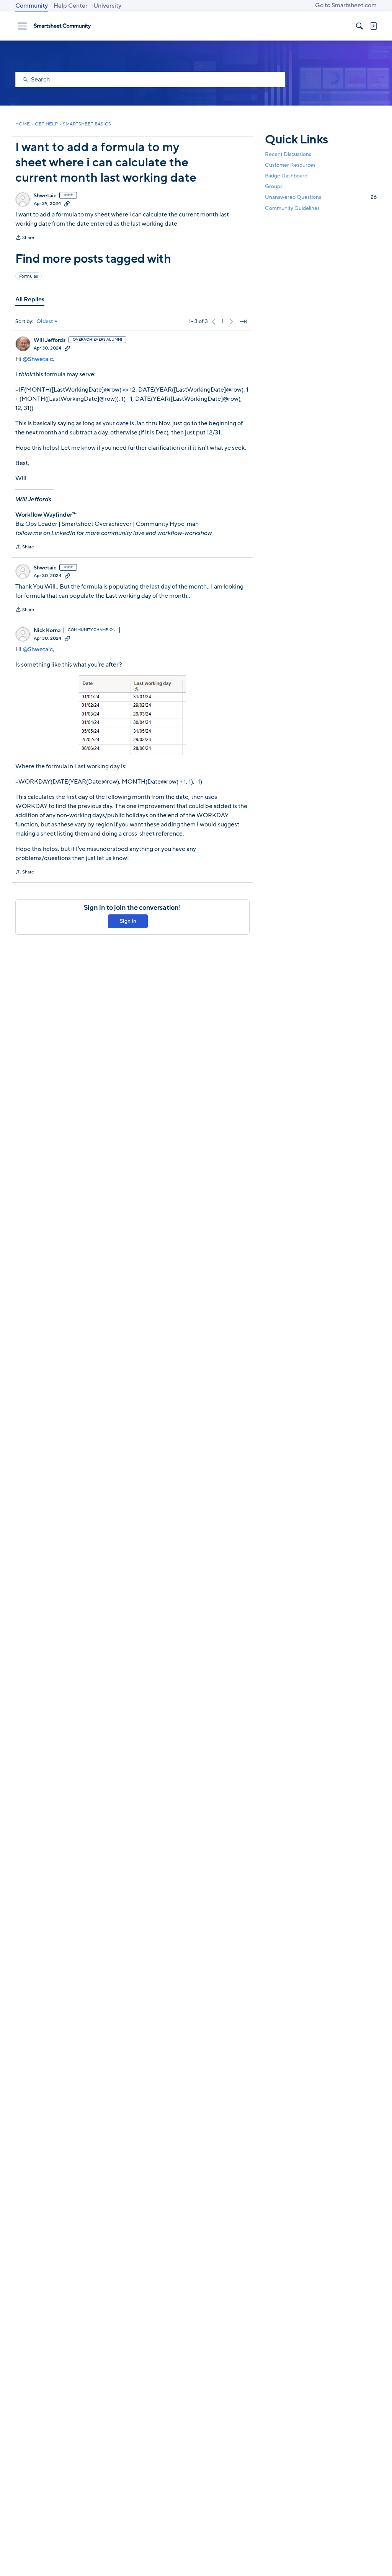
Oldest (45, 322)
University (107, 6)
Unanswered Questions (321, 197)
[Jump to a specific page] (243, 322)
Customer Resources (290, 165)
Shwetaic (45, 196)
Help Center (71, 6)
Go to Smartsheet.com (346, 5)
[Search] (359, 26)
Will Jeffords (50, 340)
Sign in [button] (128, 921)
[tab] (30, 299)
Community (32, 6)
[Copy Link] (67, 203)
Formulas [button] (29, 276)
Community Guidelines (292, 208)
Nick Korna (47, 631)
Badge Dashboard (286, 176)
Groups (274, 186)
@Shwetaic (38, 359)
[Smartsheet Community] (62, 26)
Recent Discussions (288, 154)
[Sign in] (373, 26)
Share (25, 238)
